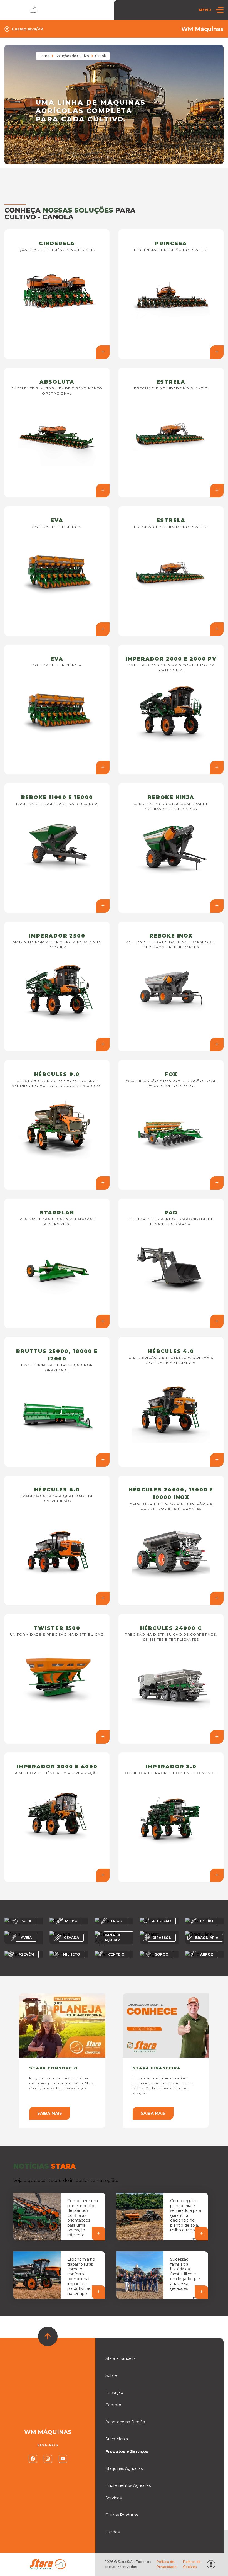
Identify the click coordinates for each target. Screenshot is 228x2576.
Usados (112, 2532)
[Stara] (22, 10)
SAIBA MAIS (50, 2113)
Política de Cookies (192, 2564)
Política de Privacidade (167, 2564)
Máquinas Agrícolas (124, 2468)
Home (44, 56)
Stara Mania (117, 2439)
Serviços (113, 2498)
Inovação (114, 2392)
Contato (113, 2405)
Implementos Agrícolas (128, 2485)
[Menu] (220, 10)
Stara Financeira (121, 2358)
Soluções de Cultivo (72, 56)
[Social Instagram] (48, 2459)
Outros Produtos (122, 2515)
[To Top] (48, 2336)
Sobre (111, 2375)
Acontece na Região (125, 2422)
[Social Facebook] (33, 2459)
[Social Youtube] (63, 2459)
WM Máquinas (202, 29)
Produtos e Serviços (127, 2451)
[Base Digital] (211, 2564)
